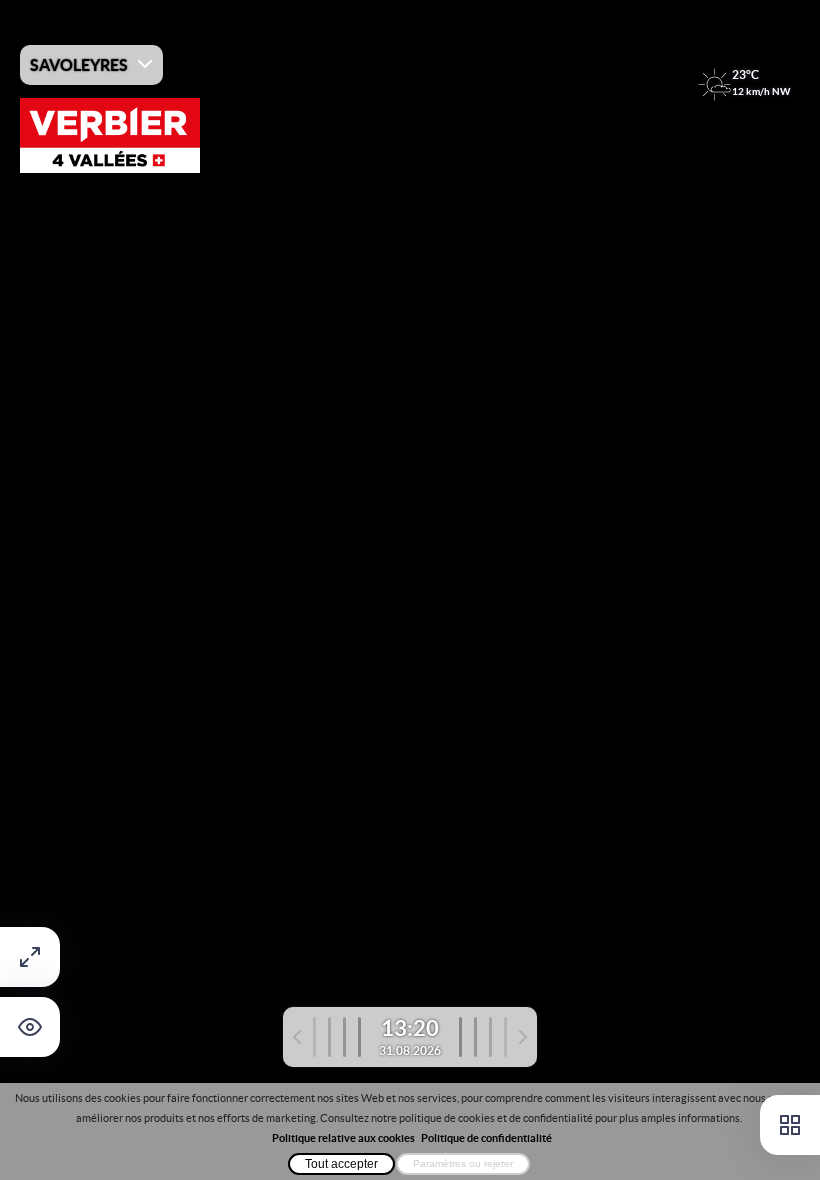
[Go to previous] (327, 1037)
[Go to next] (493, 1037)
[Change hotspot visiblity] (30, 1027)
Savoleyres (79, 65)
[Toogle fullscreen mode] (30, 957)
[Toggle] (790, 1125)
